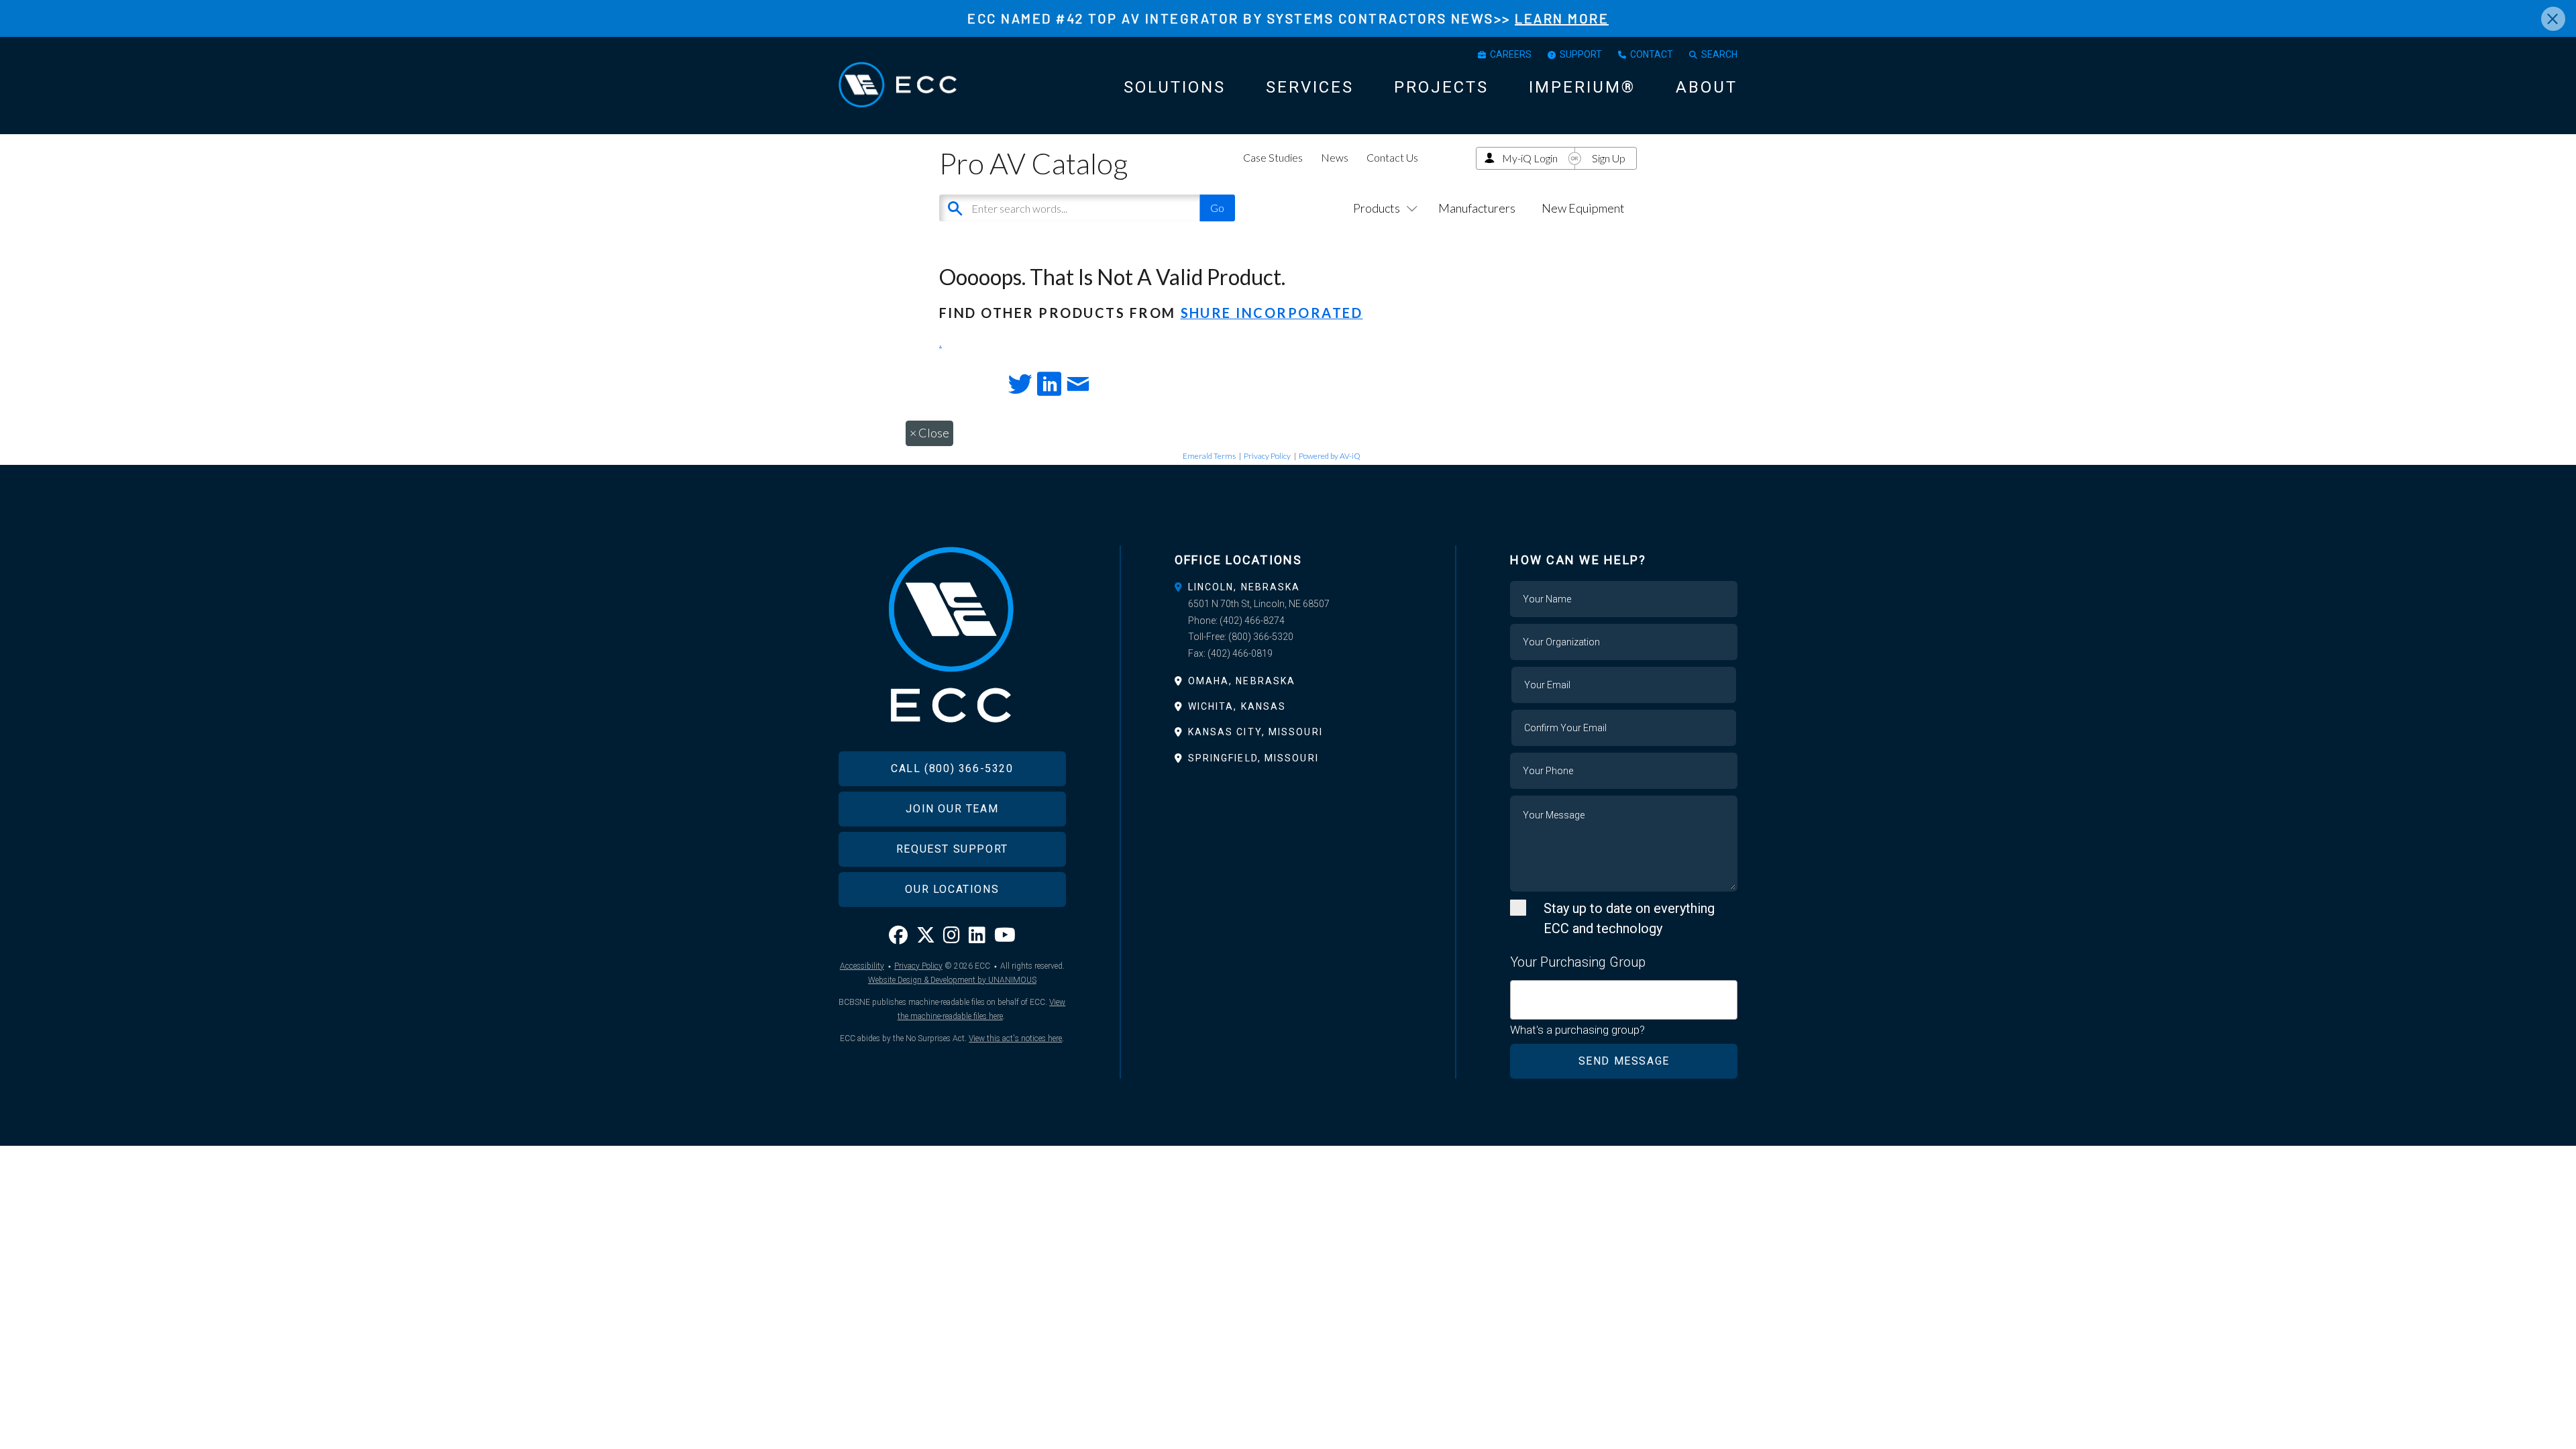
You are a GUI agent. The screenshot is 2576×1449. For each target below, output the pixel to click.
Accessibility (862, 966)
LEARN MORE (1562, 18)
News (1335, 157)
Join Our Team (952, 809)
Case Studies (1273, 157)
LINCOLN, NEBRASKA (1244, 587)
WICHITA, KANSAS (1237, 706)
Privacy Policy (1267, 456)
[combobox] (1624, 1000)
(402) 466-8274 (1252, 621)
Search (1719, 54)
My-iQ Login (1530, 158)
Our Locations (952, 889)
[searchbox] (1519, 992)
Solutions (1175, 87)
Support (1581, 54)
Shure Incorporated (1272, 313)
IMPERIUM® (1582, 87)
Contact (1652, 54)
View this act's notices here (1015, 1038)
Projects (1441, 87)
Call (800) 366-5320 (952, 768)
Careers (1511, 54)
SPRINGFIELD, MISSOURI (1253, 758)
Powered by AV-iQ (1330, 456)
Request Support (952, 849)
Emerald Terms (1209, 456)
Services (1310, 87)
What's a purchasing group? (1577, 1030)
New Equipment (1583, 208)
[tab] (1288, 587)
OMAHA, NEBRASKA (1242, 681)
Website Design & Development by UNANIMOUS (952, 980)
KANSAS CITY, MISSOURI (1255, 732)
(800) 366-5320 (1261, 637)
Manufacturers (1477, 208)
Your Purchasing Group (1578, 962)
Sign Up (1609, 158)
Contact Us (1392, 157)
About (1707, 87)
